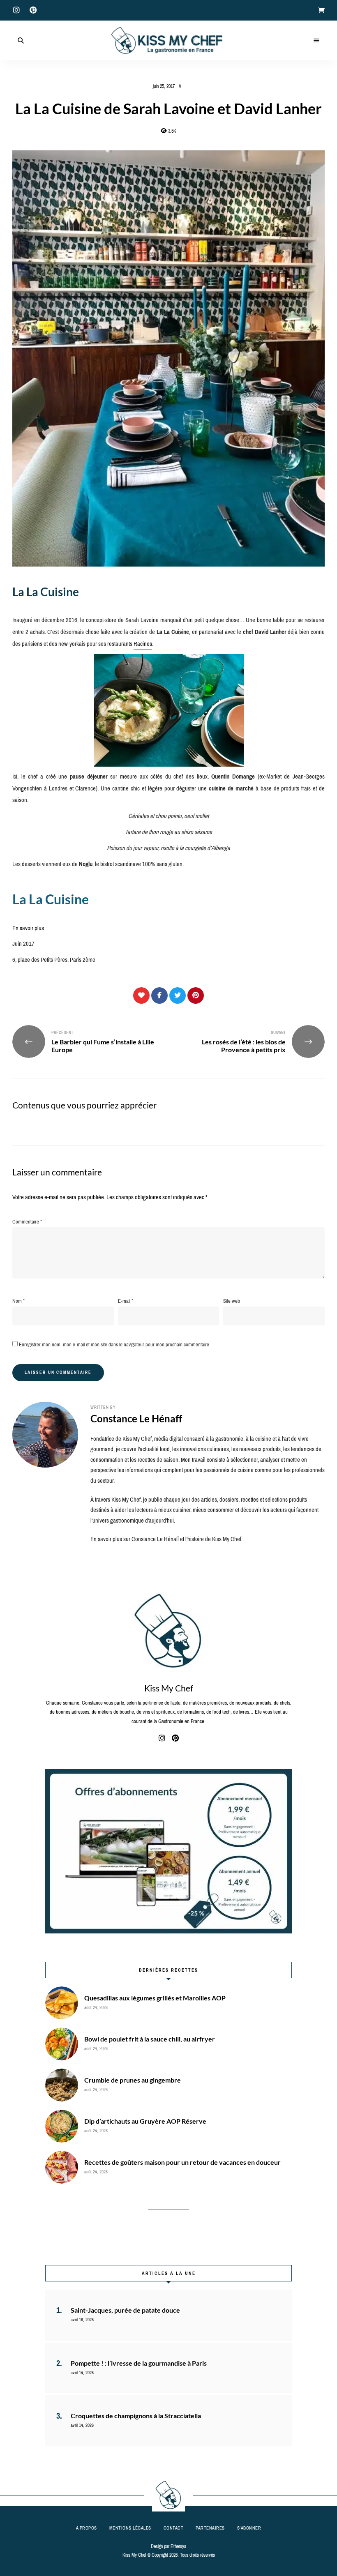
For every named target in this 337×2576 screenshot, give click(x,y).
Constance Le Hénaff (136, 1418)
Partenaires (210, 2528)
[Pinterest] (196, 995)
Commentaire (27, 1222)
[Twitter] (178, 995)
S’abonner (249, 2528)
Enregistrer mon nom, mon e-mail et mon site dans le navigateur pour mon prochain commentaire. (115, 1344)
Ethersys (178, 2546)
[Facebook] (159, 995)
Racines (143, 644)
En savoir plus (28, 928)
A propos (87, 2528)
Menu (316, 41)
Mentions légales (130, 2528)
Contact (174, 2528)
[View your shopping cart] (321, 10)
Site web (232, 1301)
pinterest (33, 10)
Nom (18, 1301)
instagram (16, 10)
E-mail (126, 1301)
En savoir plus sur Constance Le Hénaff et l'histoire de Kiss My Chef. (166, 1539)
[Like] (141, 995)
